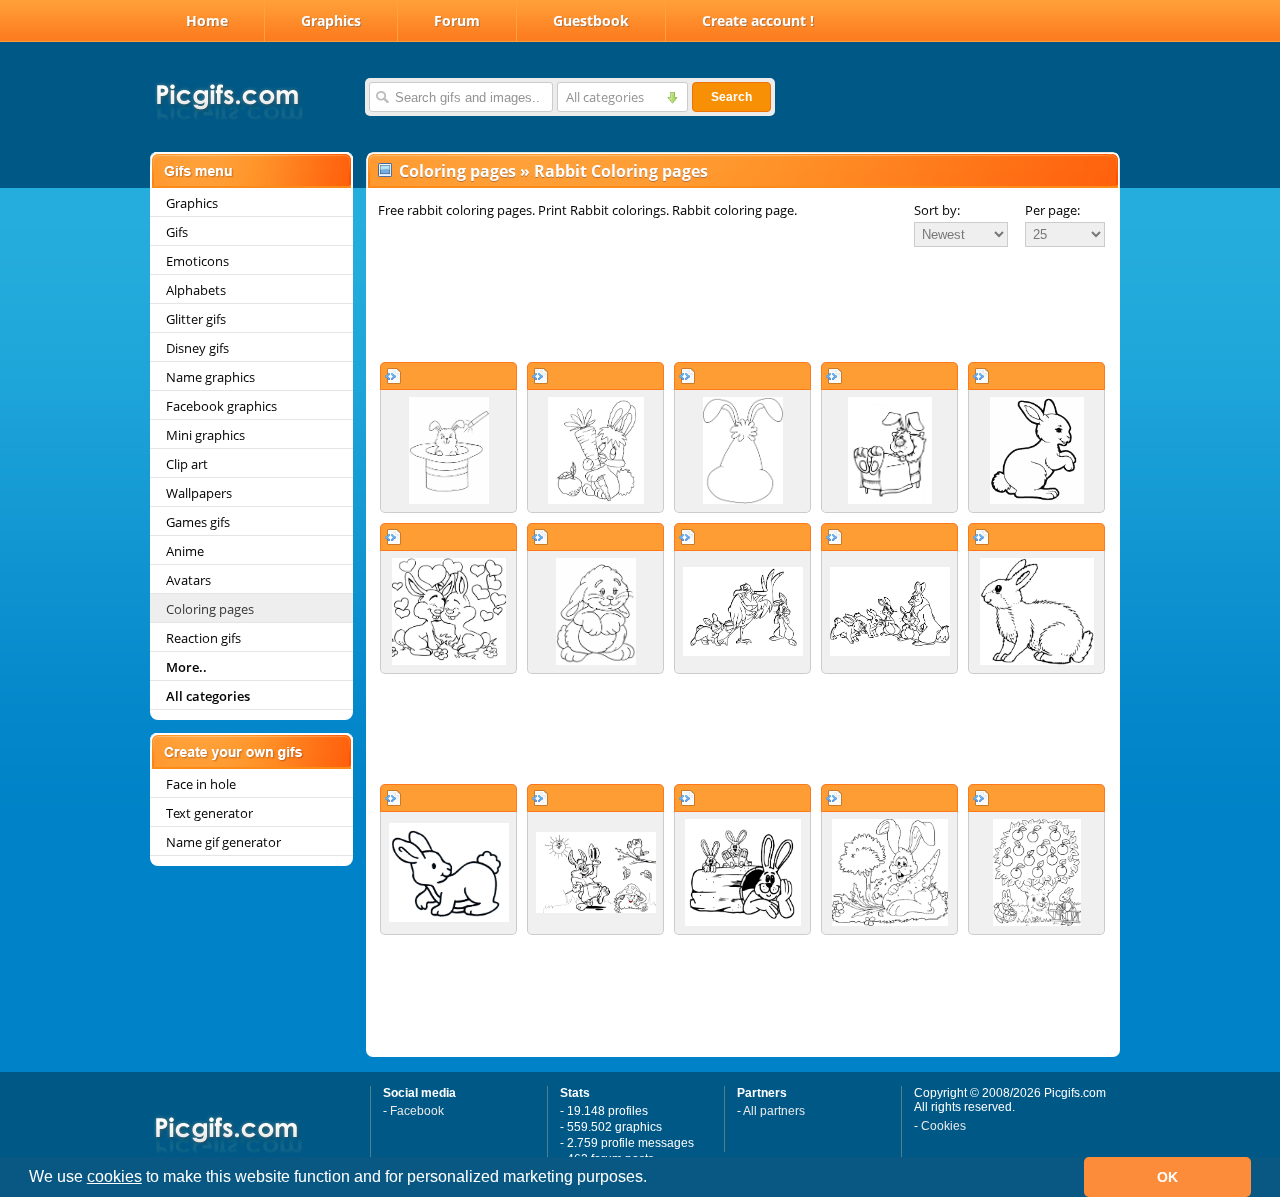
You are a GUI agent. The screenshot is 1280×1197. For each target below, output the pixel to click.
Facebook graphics (221, 406)
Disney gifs (197, 348)
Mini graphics (205, 435)
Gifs (177, 232)
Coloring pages (210, 609)
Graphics (331, 20)
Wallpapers (199, 493)
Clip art (187, 464)
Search (731, 97)
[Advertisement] (743, 304)
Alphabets (196, 290)
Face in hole (201, 784)
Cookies (943, 1126)
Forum (457, 20)
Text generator (209, 813)
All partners (774, 1111)
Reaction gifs (203, 638)
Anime (185, 551)
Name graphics (210, 377)
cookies (114, 1176)
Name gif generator (223, 842)
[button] (654, 1179)
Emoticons (197, 261)
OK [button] (1167, 1177)
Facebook (417, 1111)
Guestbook (591, 20)
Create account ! (758, 20)
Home (207, 20)
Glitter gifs (196, 319)
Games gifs (198, 522)
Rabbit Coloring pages (621, 171)
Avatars (188, 580)
